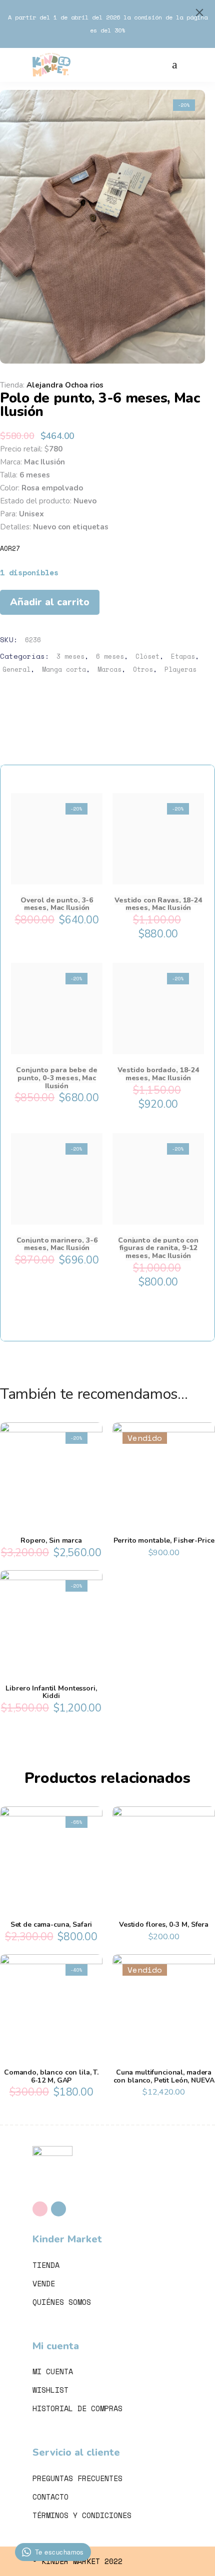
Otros (143, 669)
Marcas (109, 669)
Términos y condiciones (82, 2515)
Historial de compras (77, 2408)
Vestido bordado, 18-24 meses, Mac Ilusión (158, 1074)
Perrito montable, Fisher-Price (164, 1540)
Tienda (46, 2265)
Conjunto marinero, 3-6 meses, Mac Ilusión (57, 1244)
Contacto (50, 2497)
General (16, 669)
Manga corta (64, 669)
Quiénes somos (62, 2302)
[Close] (199, 12)
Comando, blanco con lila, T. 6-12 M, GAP (51, 2076)
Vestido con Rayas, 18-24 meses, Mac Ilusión (158, 904)
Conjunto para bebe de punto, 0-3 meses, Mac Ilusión (56, 1078)
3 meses (70, 656)
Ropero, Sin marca (51, 1540)
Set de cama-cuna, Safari (51, 1925)
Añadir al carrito (50, 602)
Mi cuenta (53, 2371)
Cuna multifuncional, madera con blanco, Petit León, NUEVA (164, 2076)
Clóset (147, 656)
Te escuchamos (59, 2552)
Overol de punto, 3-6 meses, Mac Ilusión (57, 904)
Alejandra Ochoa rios (65, 385)
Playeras (180, 669)
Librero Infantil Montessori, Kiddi (51, 1692)
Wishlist (50, 2390)
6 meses (110, 656)
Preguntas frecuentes (77, 2478)
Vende (44, 2283)
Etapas (183, 656)
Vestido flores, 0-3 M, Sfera (164, 1925)
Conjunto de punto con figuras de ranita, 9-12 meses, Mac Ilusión (158, 1248)
